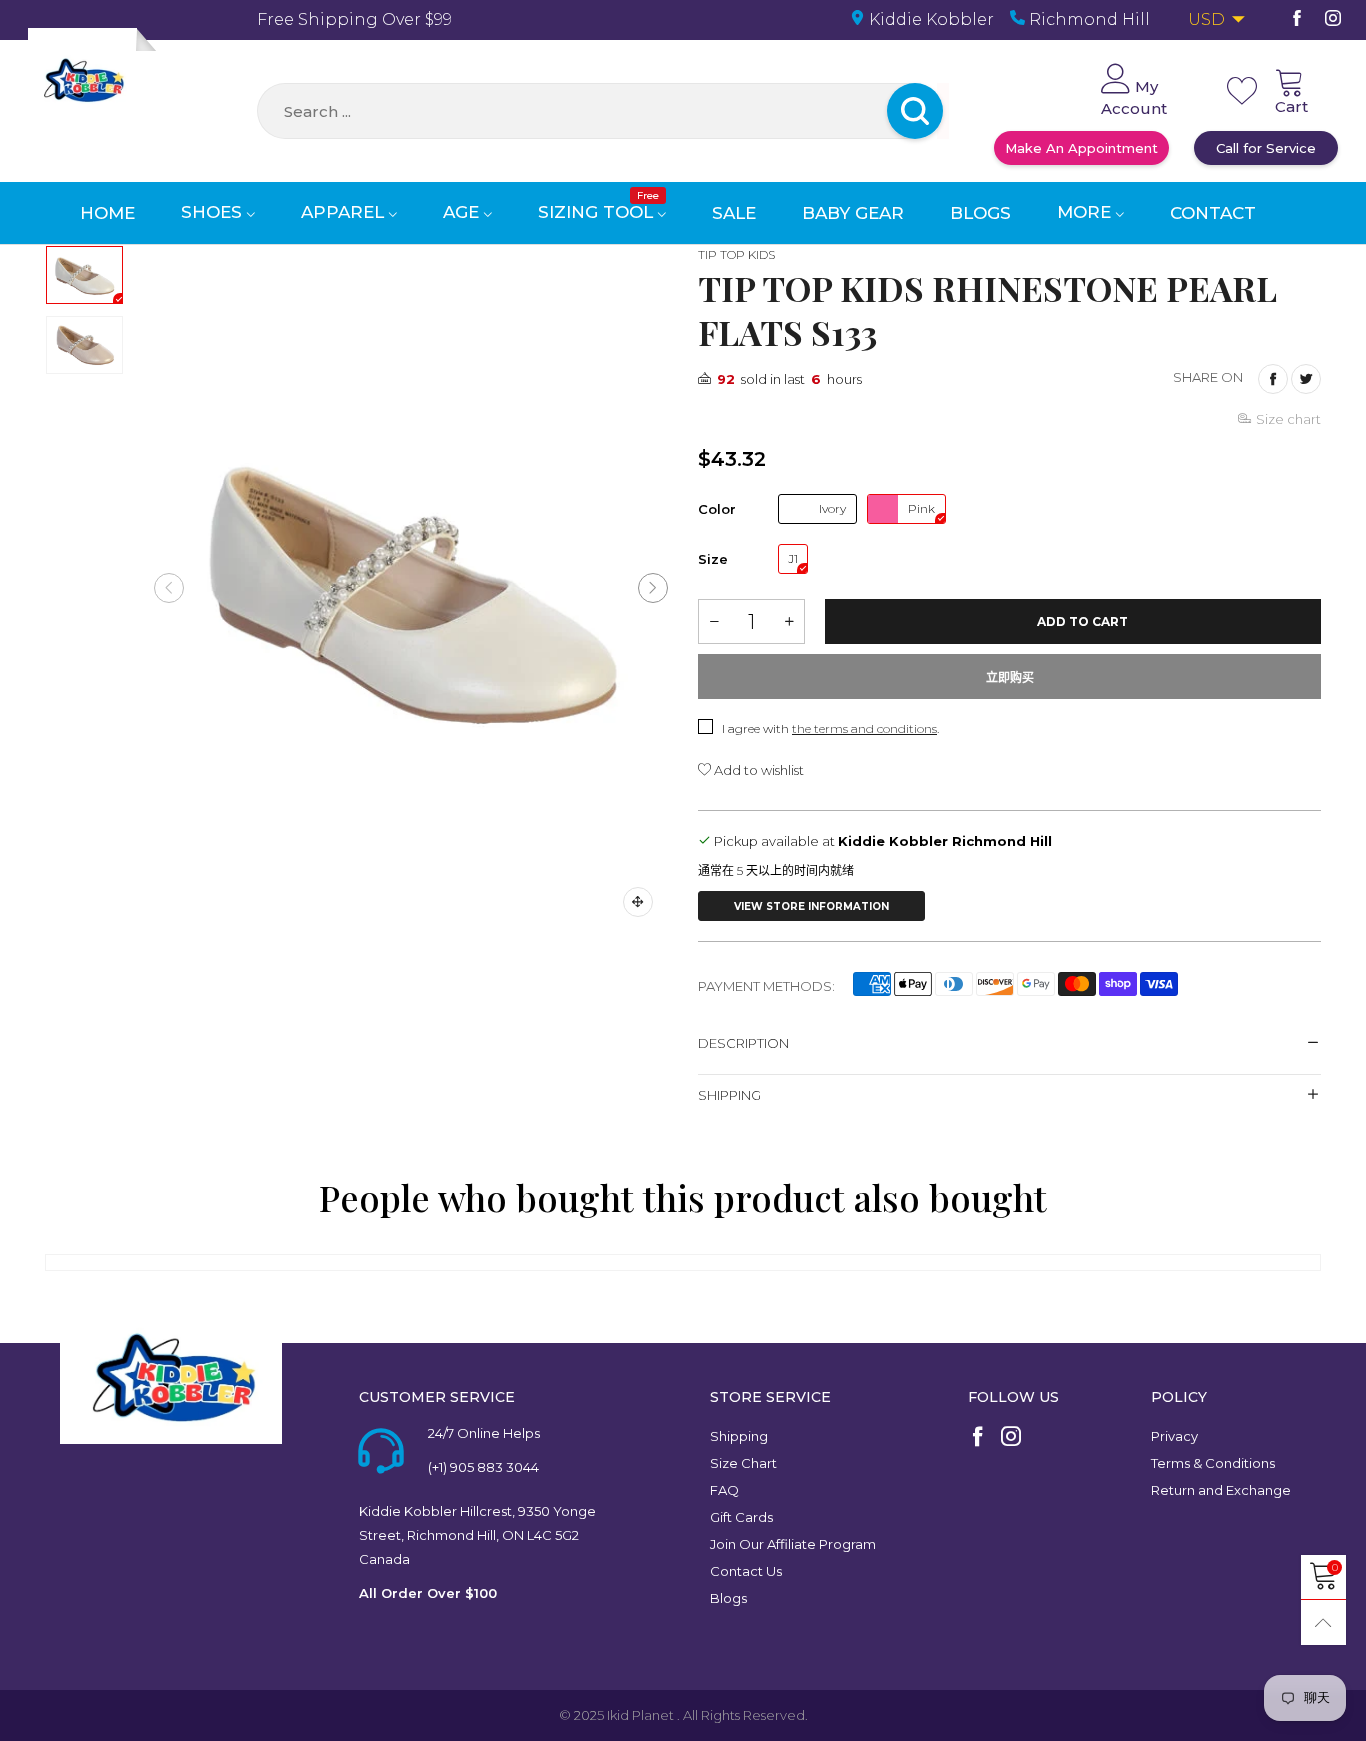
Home (107, 213)
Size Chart (743, 1463)
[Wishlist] (1242, 91)
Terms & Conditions (1213, 1463)
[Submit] (943, 111)
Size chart (1288, 419)
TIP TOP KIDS (736, 254)
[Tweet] (1306, 379)
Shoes (214, 212)
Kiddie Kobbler (929, 19)
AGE (463, 212)
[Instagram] (1333, 19)
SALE (734, 213)
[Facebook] (1297, 19)
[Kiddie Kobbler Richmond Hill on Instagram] (1011, 1438)
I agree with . (830, 728)
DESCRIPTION (743, 1043)
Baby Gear (853, 213)
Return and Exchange (1221, 1490)
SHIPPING (729, 1095)
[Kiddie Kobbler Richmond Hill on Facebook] (978, 1438)
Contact (1213, 213)
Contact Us (746, 1571)
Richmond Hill (1087, 19)
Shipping (739, 1436)
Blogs (980, 213)
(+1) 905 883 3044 (483, 1467)
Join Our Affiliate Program (793, 1544)
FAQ (724, 1490)
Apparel (345, 212)
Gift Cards (741, 1517)
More (1086, 212)
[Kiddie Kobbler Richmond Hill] (82, 82)
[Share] (1273, 379)
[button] (169, 589)
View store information (811, 906)
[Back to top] (1323, 1622)
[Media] (638, 902)
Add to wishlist (757, 770)
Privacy (1174, 1436)
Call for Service (1266, 148)
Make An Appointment (1081, 148)
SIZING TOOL (598, 212)
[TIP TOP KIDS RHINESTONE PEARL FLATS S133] (411, 588)
